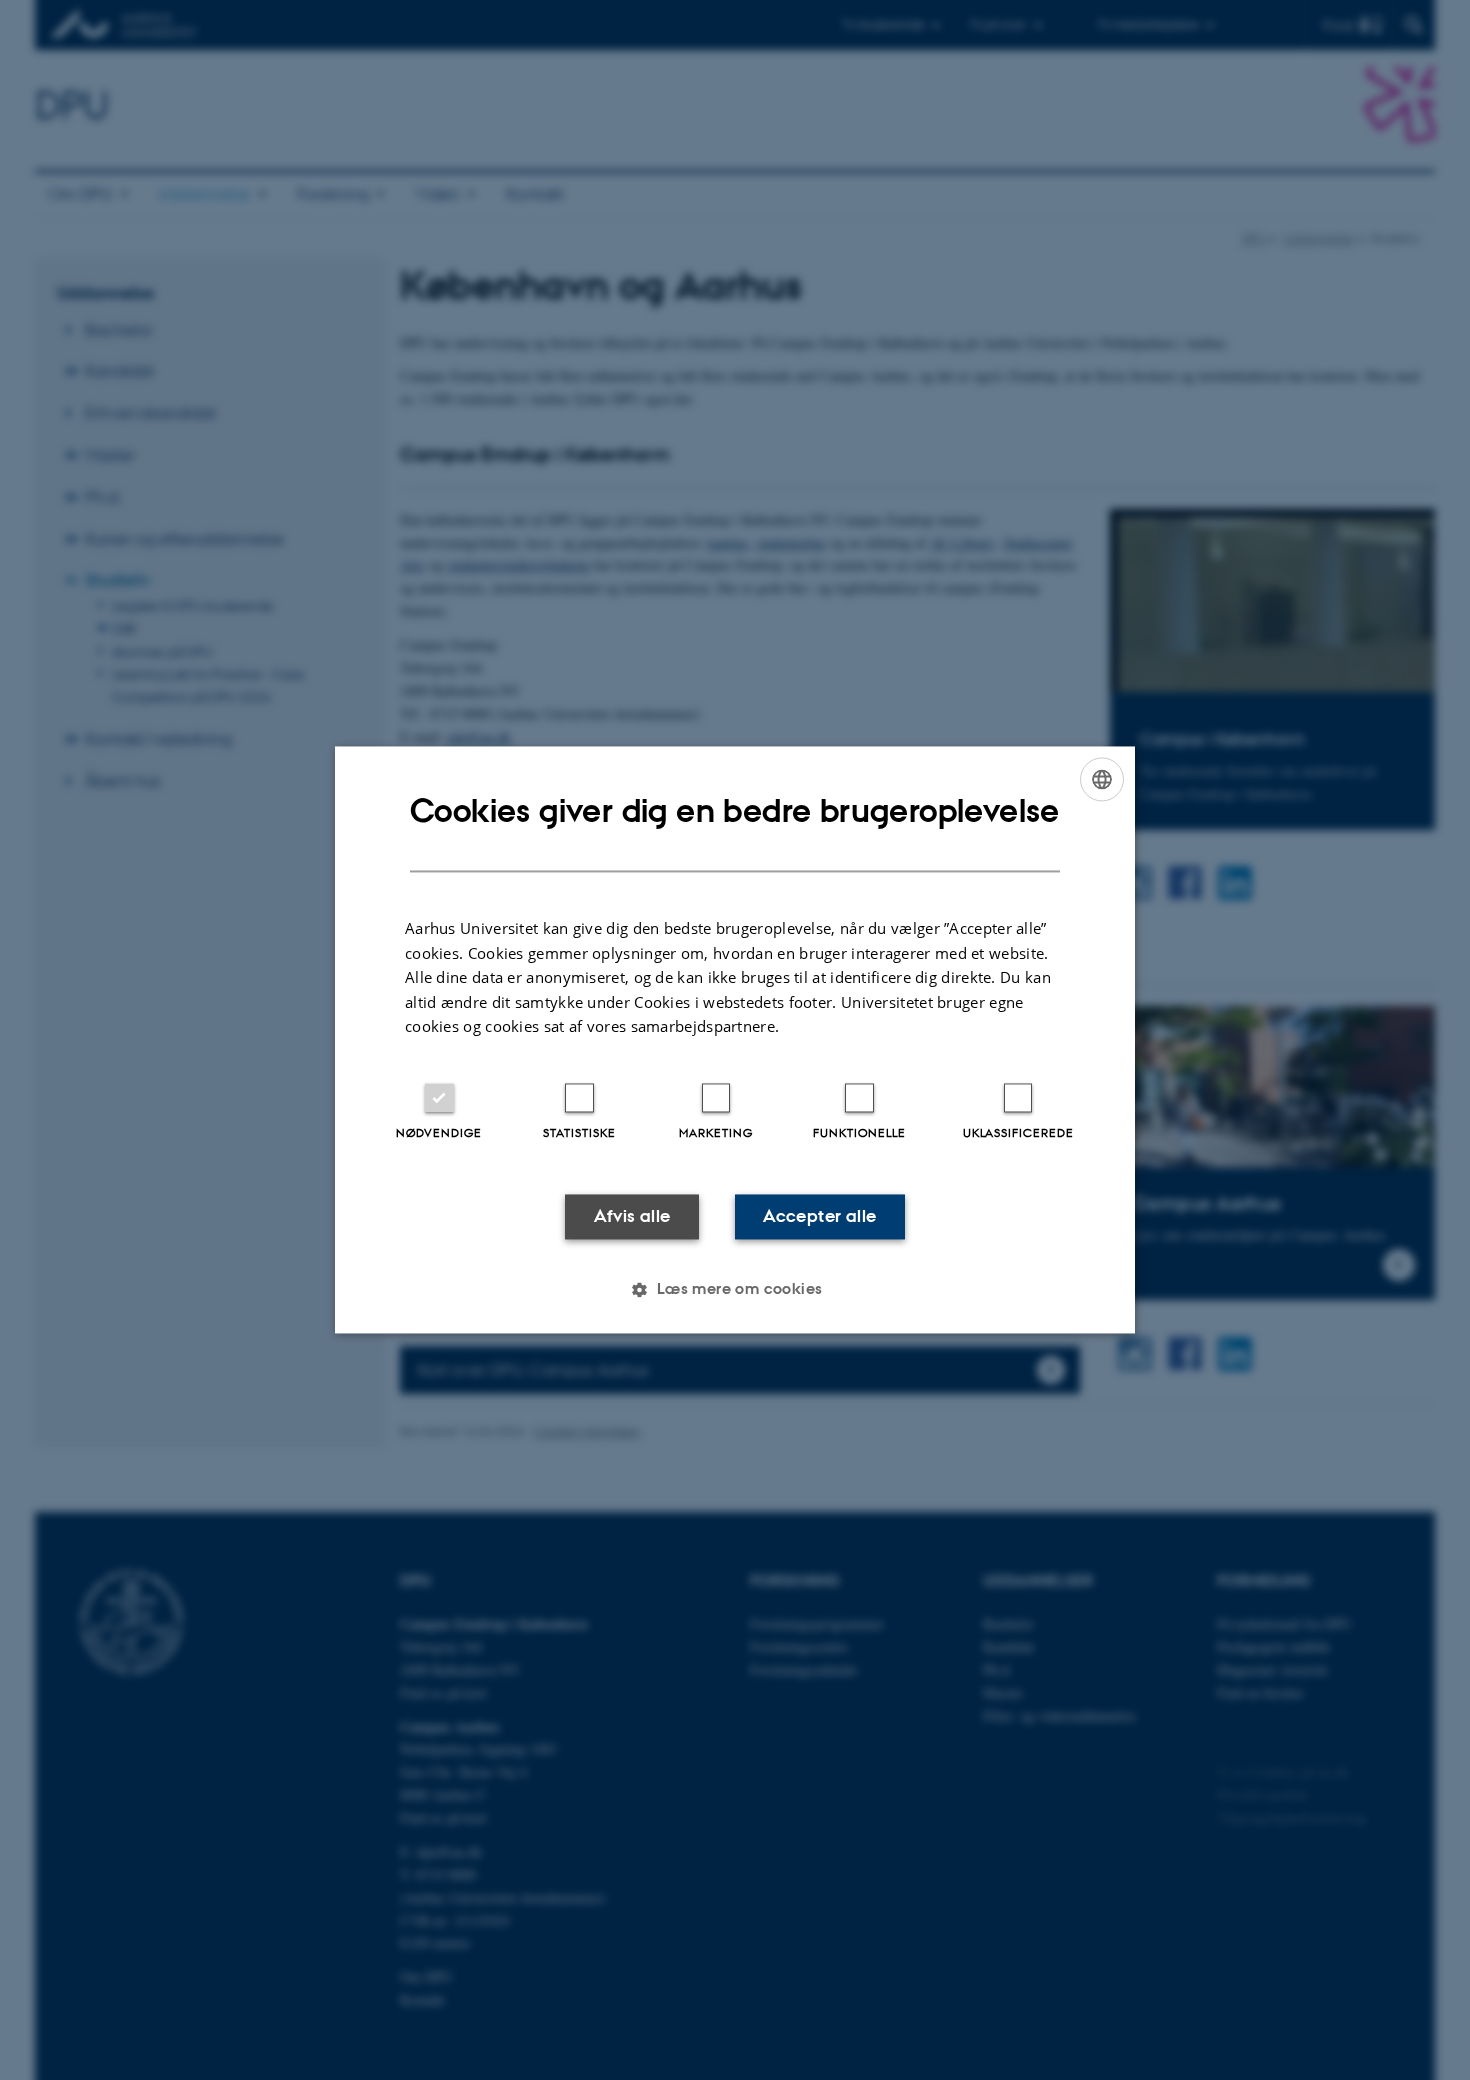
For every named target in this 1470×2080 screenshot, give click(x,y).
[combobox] (1102, 779)
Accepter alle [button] (819, 1216)
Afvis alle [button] (632, 1216)
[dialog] (735, 1039)
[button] (734, 1290)
